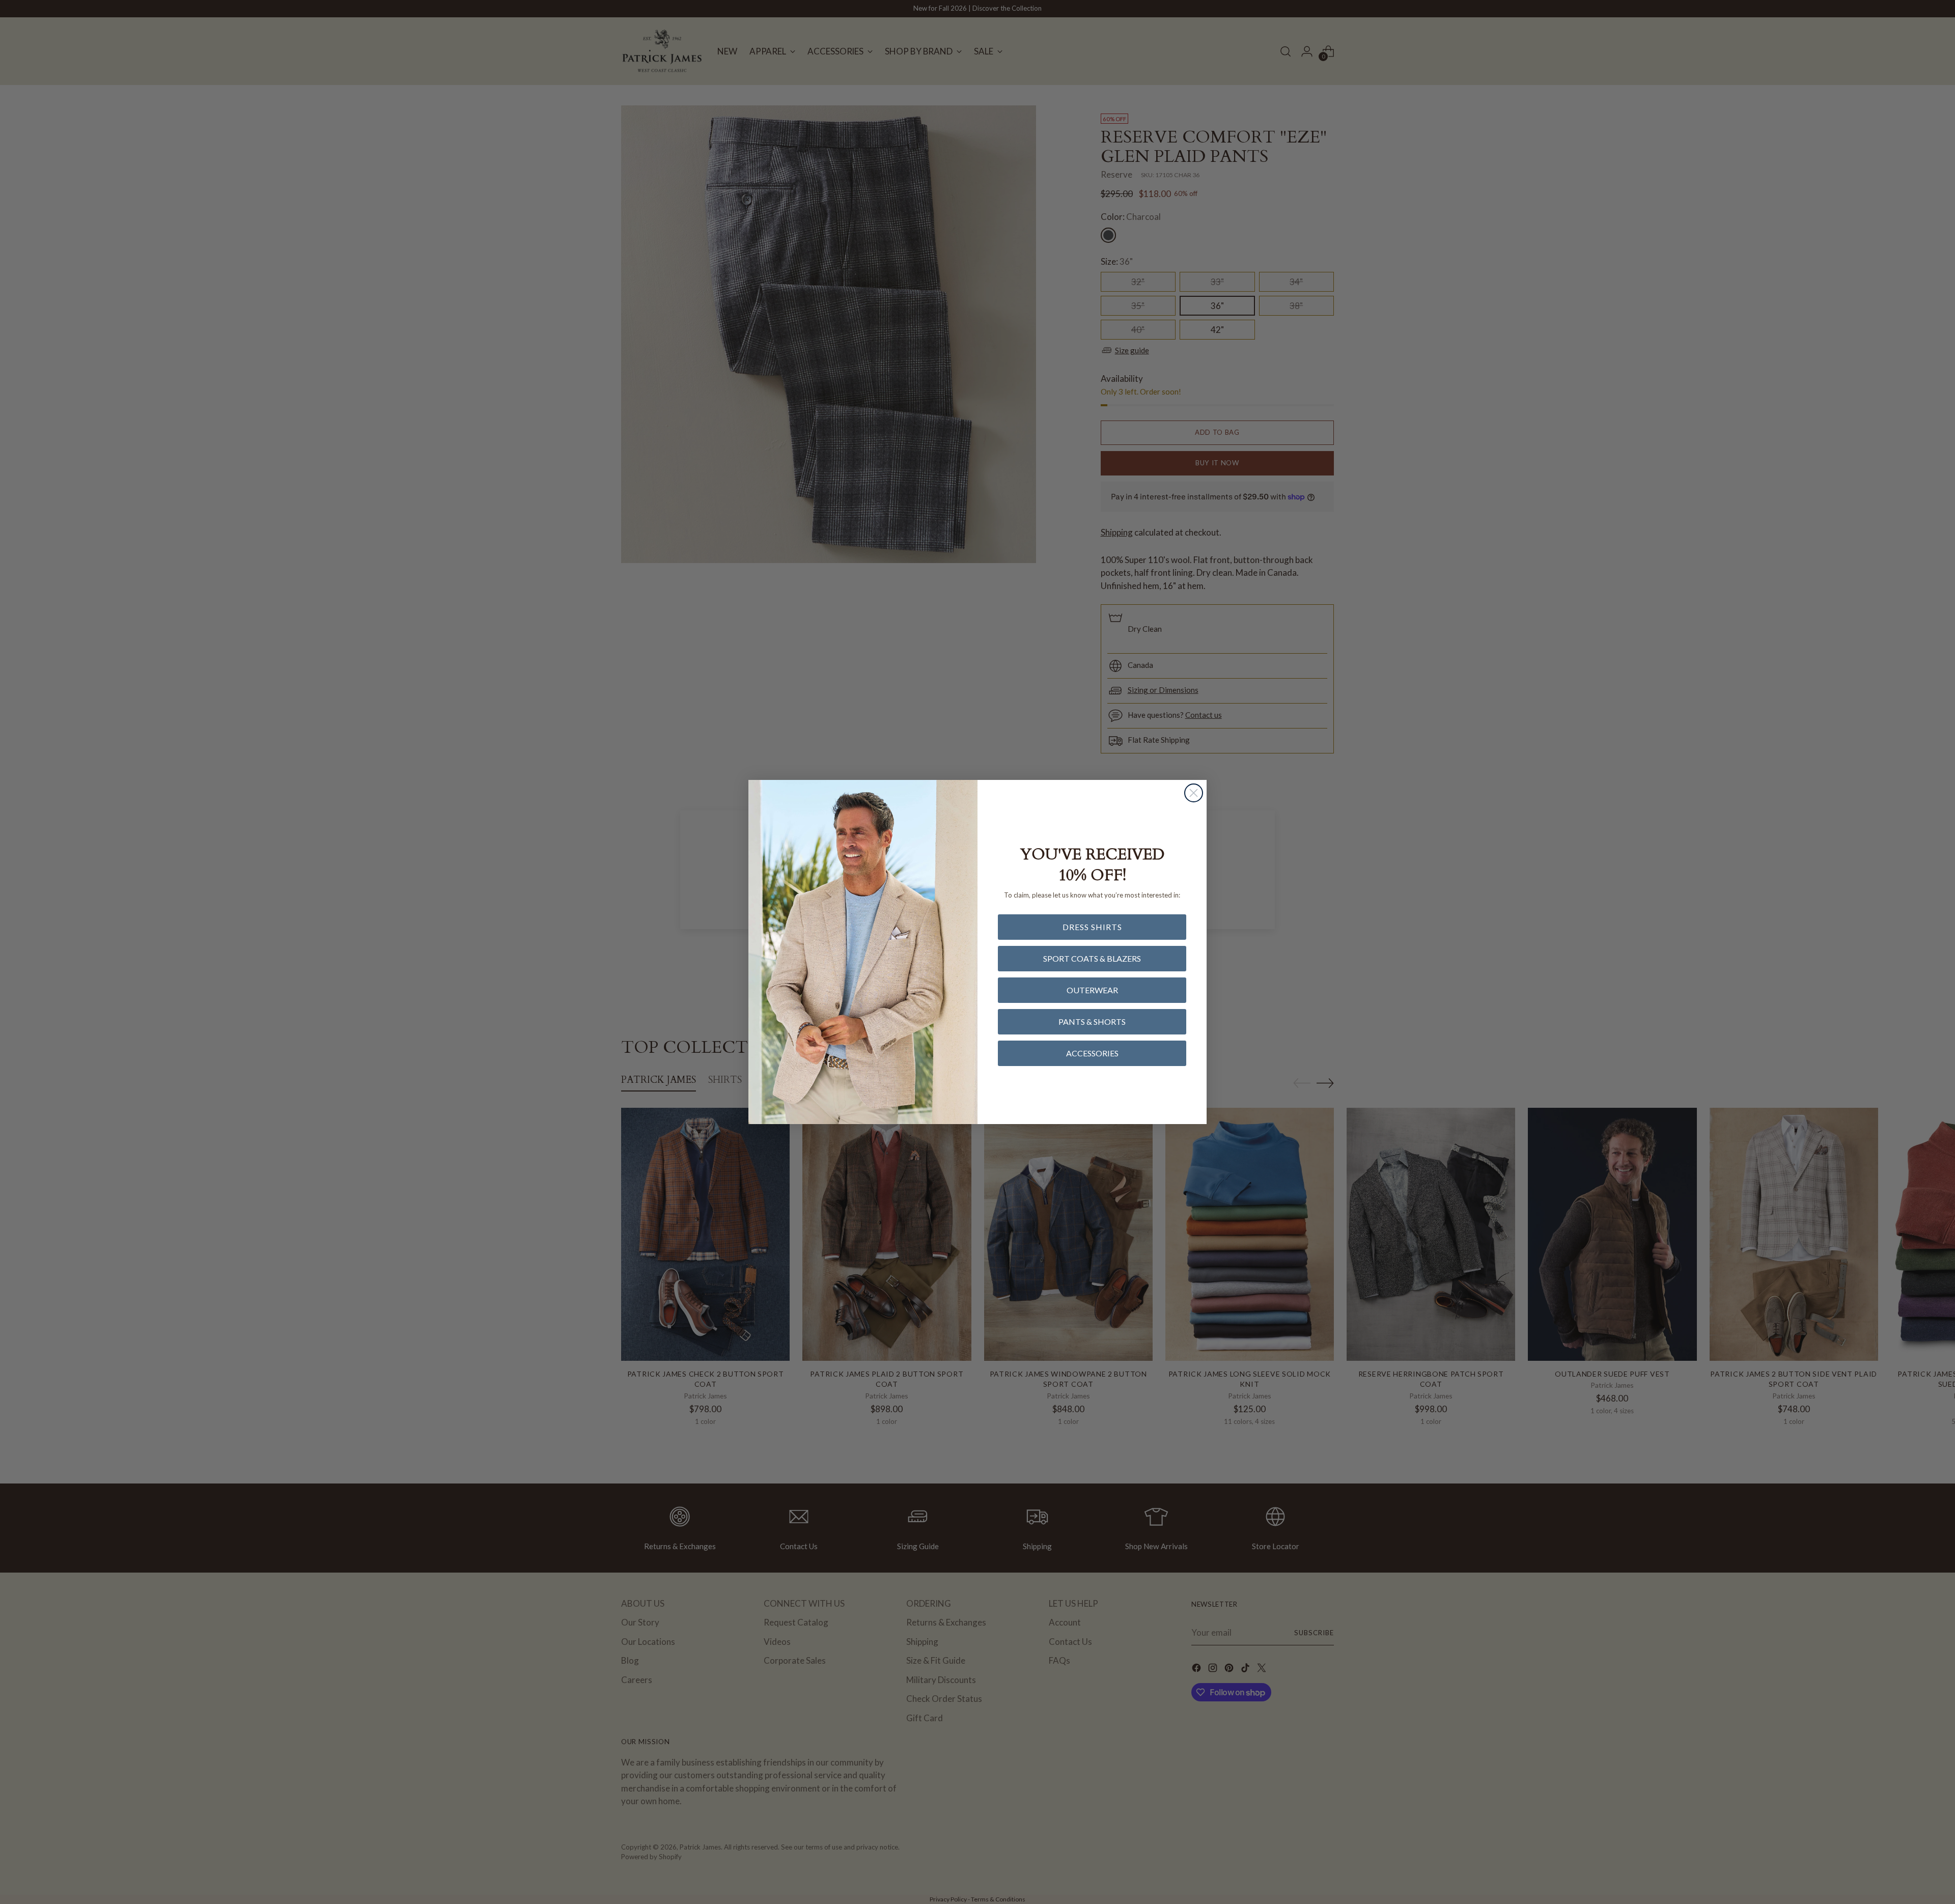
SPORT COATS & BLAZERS (1092, 958)
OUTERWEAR (1092, 990)
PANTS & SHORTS (1092, 1021)
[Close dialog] (1194, 793)
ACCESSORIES (1092, 1053)
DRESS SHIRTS (1092, 927)
